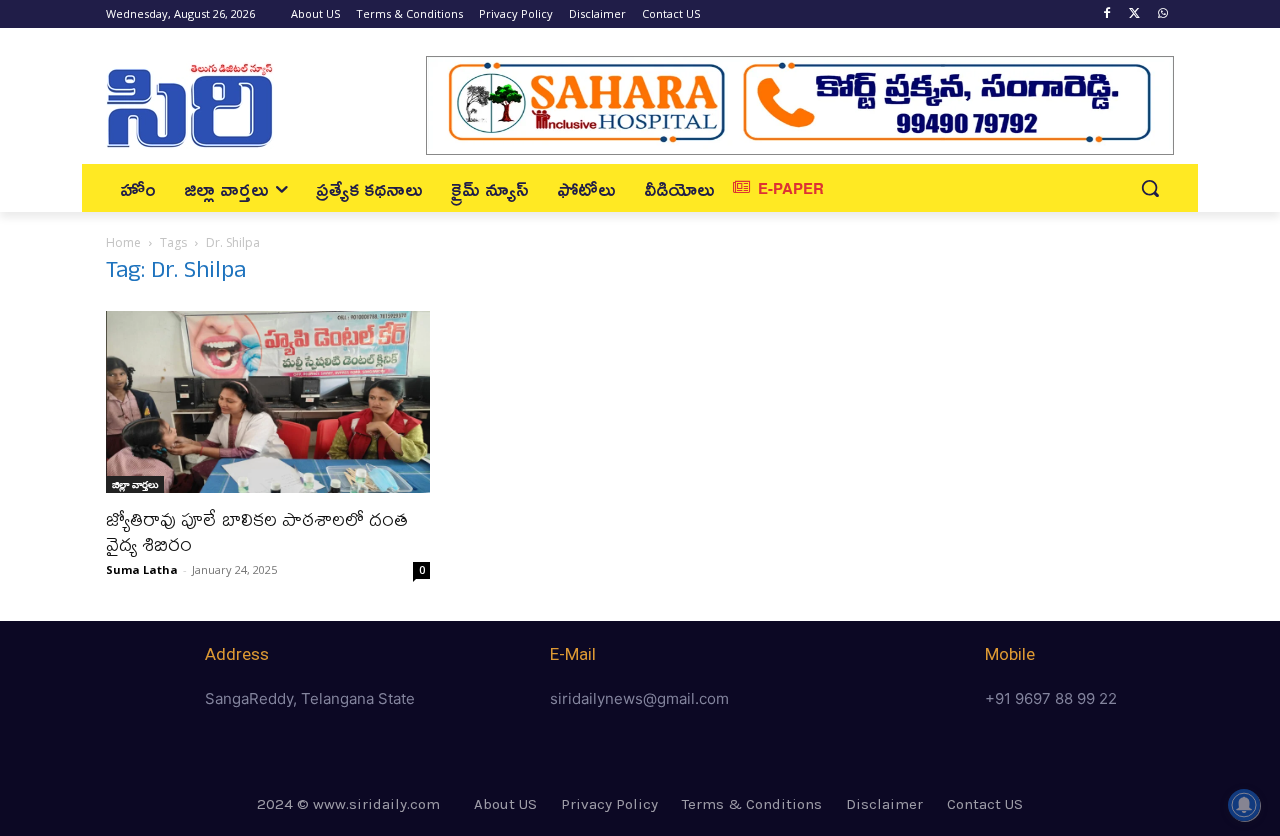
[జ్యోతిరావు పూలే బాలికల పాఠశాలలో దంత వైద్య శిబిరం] (268, 402)
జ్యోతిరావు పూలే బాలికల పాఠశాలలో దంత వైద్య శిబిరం (257, 531)
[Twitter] (1134, 14)
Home (123, 242)
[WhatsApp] (1162, 14)
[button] (1150, 188)
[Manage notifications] (1244, 805)
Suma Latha (142, 569)
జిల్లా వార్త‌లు (135, 484)
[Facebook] (1107, 14)
